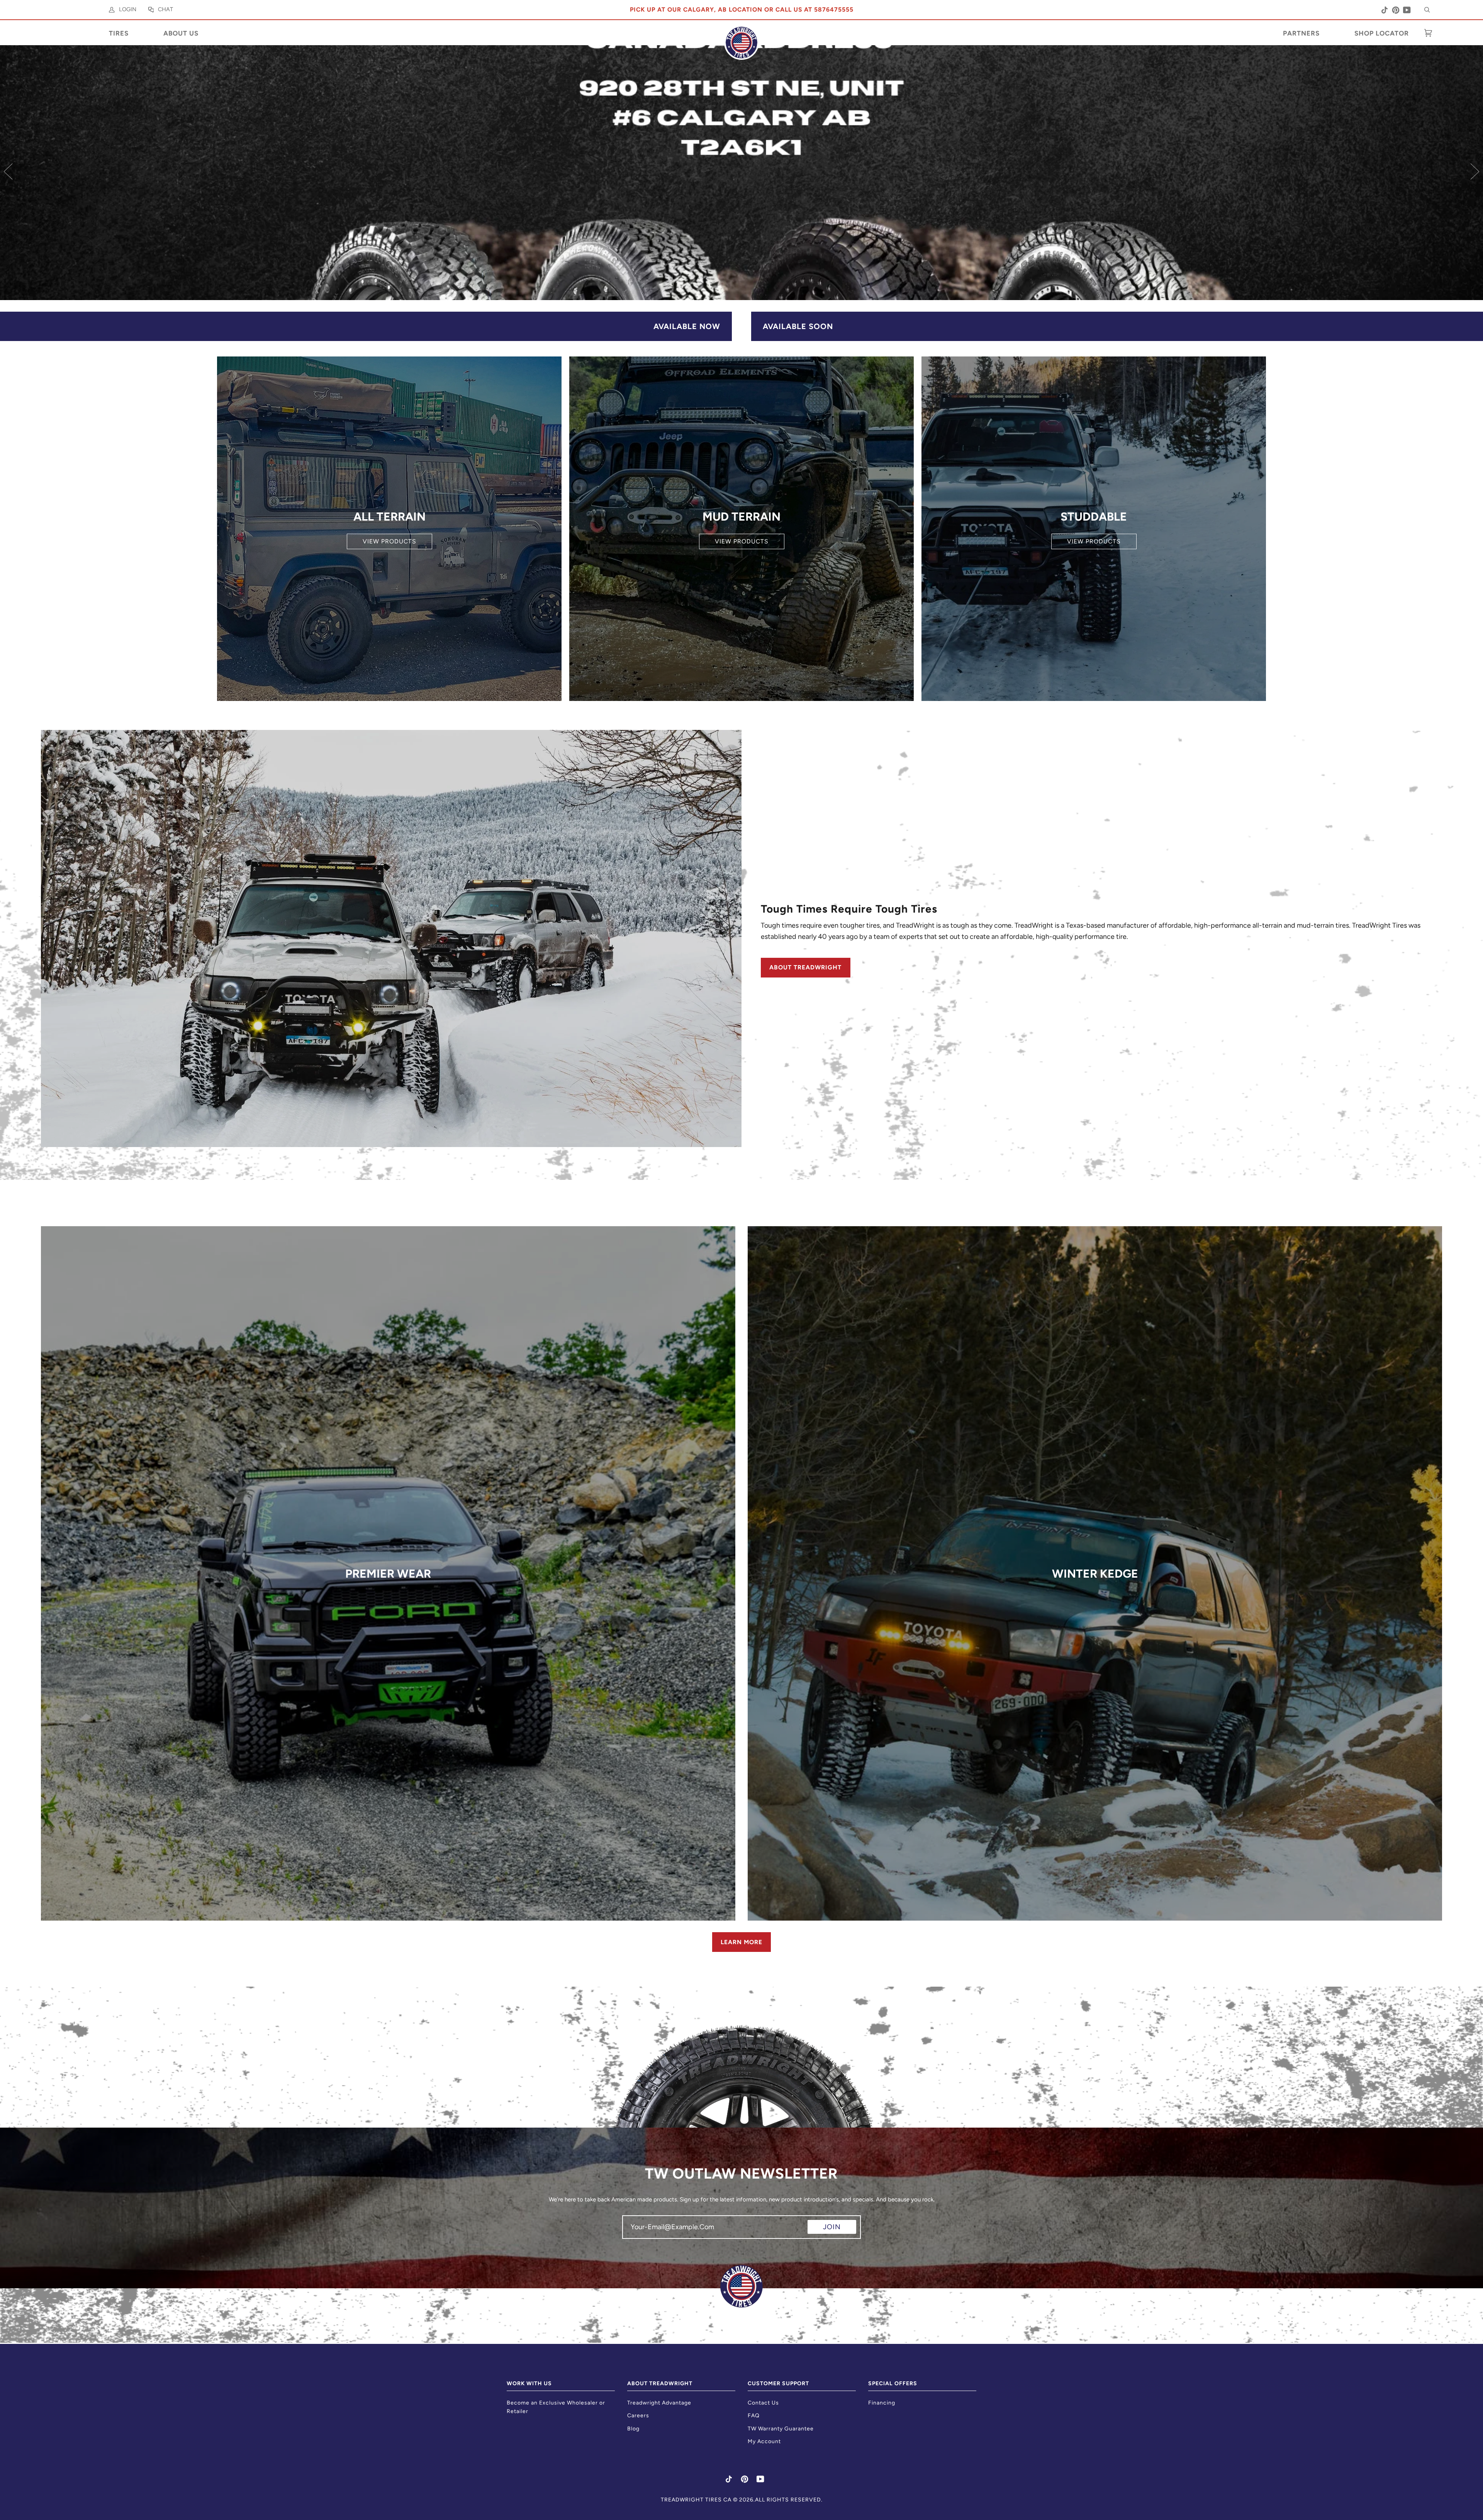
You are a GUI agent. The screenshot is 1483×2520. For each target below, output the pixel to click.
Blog (633, 2429)
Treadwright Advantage (659, 2403)
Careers (638, 2416)
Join (832, 2227)
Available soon (798, 326)
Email (636, 2234)
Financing (882, 2403)
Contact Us (763, 2403)
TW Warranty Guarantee (781, 2429)
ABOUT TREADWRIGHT (805, 967)
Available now (687, 326)
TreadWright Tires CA (696, 2500)
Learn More (741, 1942)
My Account (764, 2441)
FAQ (754, 2416)
